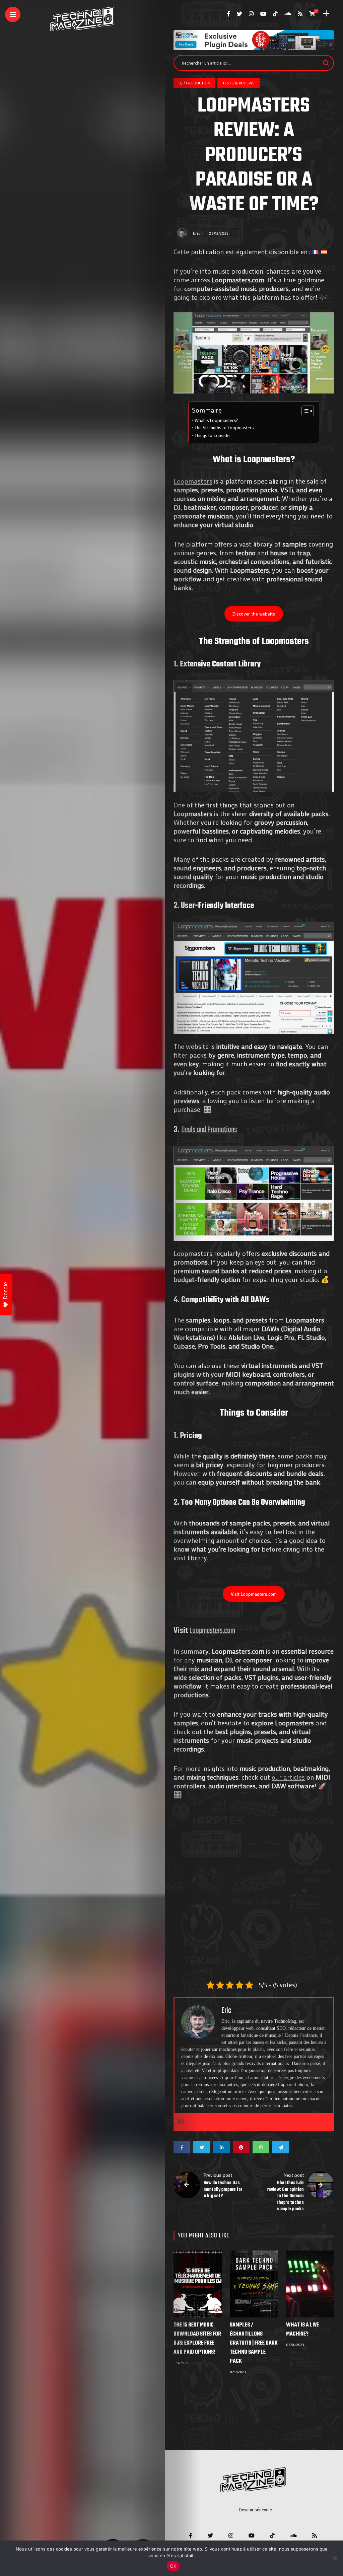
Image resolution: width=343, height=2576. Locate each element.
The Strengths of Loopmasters (224, 428)
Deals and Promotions (209, 1130)
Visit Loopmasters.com (254, 1594)
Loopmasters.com (212, 1631)
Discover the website (254, 614)
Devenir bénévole (255, 2510)
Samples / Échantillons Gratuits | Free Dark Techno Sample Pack (254, 2343)
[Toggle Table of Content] (304, 411)
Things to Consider (213, 435)
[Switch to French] (315, 252)
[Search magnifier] (326, 63)
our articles (288, 1777)
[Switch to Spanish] (324, 252)
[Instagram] (181, 2122)
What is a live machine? (302, 2330)
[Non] (335, 2558)
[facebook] (182, 2147)
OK (173, 2566)
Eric (197, 233)
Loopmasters (193, 481)
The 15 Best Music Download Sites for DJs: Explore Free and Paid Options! (197, 2339)
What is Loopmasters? (216, 420)
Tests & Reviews (238, 83)
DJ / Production (194, 83)
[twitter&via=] (202, 2147)
